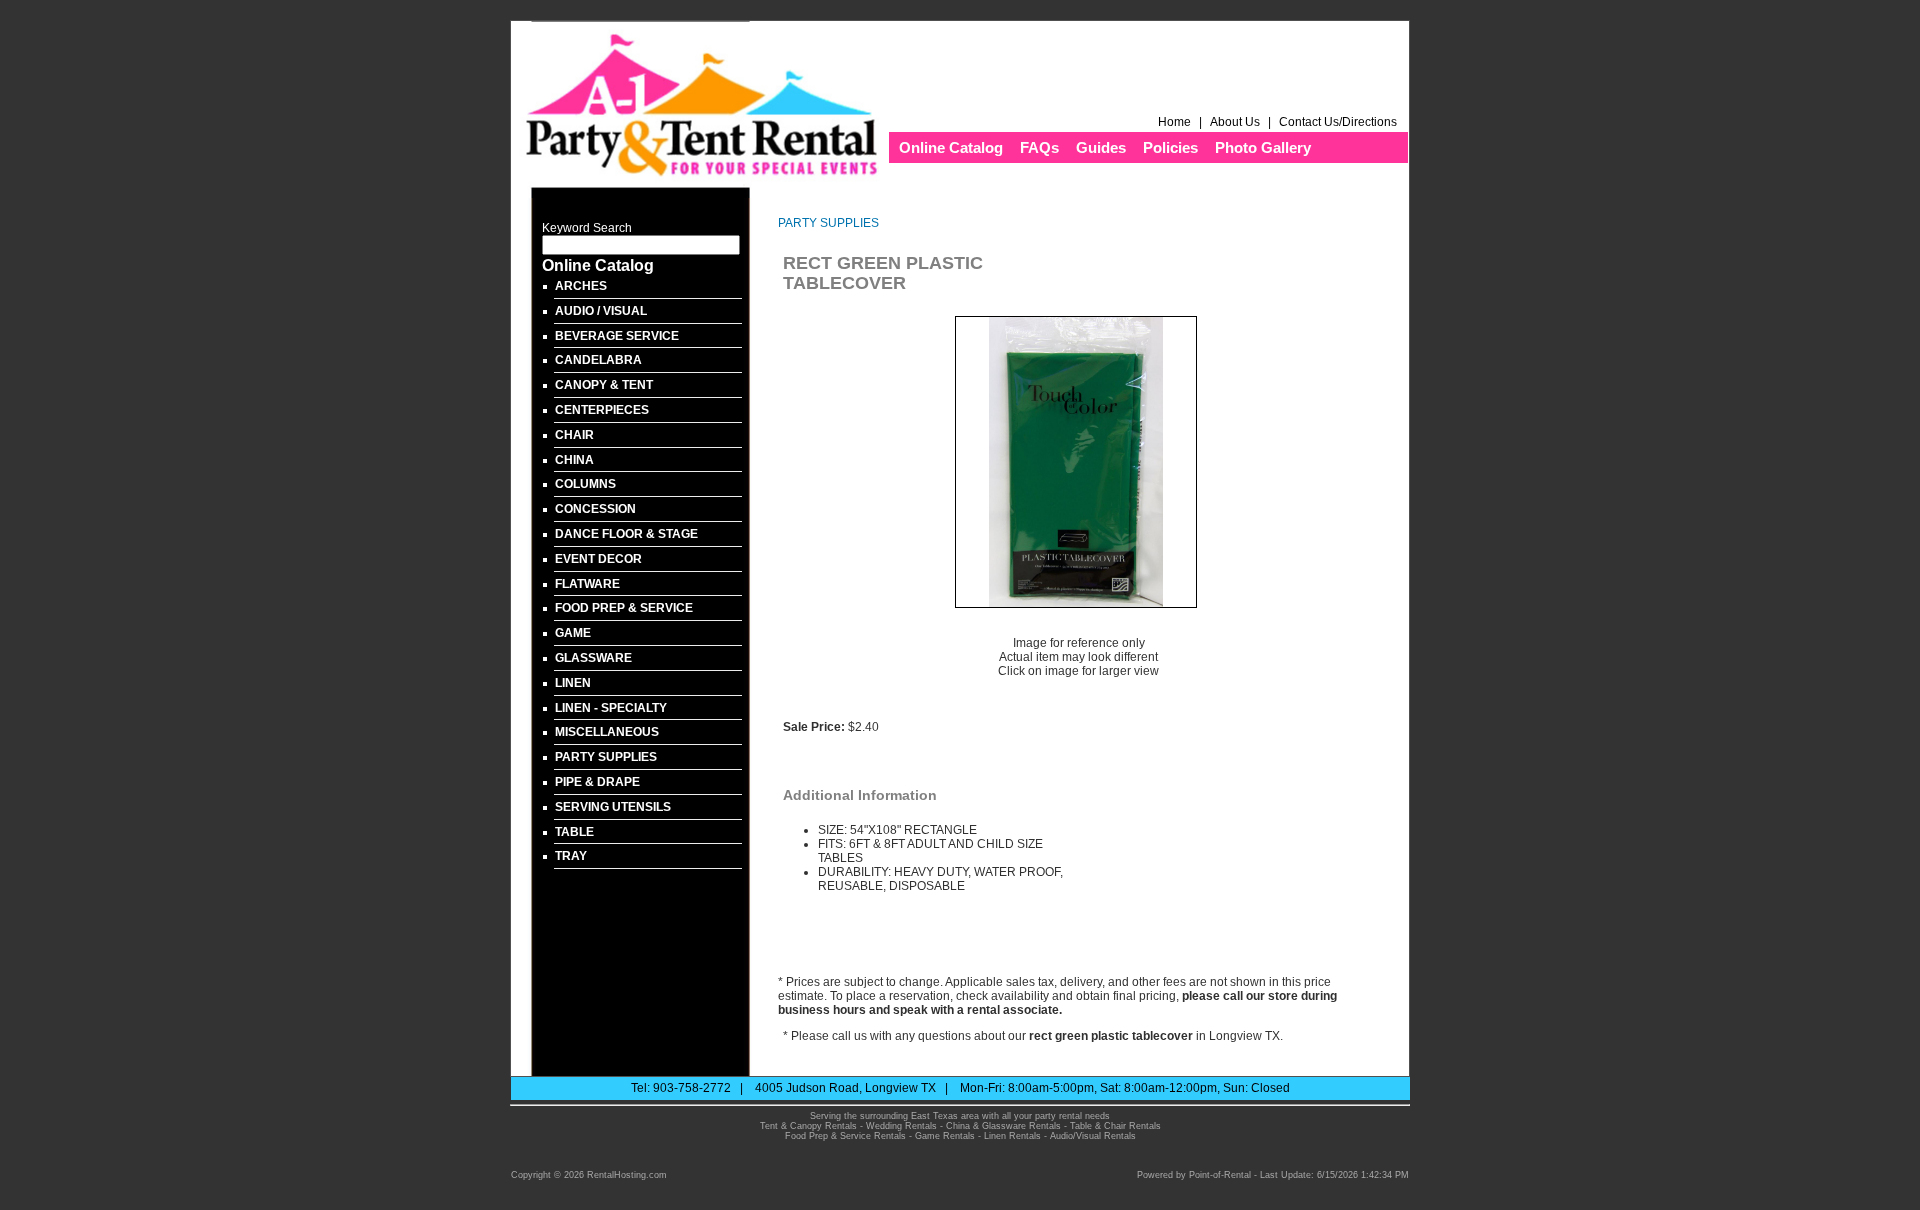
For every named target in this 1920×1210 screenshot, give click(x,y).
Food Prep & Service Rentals (845, 1136)
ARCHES (581, 286)
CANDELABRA (598, 360)
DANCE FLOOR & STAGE (626, 534)
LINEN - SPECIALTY (611, 708)
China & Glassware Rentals (1003, 1126)
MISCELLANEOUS (607, 732)
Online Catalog (951, 147)
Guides (1101, 147)
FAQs (1039, 147)
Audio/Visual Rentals (1093, 1136)
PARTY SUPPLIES (606, 757)
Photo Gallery (1263, 147)
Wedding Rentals (901, 1126)
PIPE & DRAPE (597, 782)
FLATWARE (587, 584)
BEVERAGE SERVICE (617, 336)
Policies (1170, 147)
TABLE (574, 832)
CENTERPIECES (602, 410)
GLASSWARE (593, 658)
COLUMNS (585, 484)
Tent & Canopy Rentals (808, 1126)
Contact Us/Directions (1339, 122)
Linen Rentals (1012, 1136)
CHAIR (574, 435)
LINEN (573, 683)
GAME (573, 633)
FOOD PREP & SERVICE (624, 608)
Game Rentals (945, 1136)
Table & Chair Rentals (1115, 1126)
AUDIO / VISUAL (601, 311)
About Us (1235, 122)
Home (1174, 122)
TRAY (571, 856)
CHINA (574, 460)
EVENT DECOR (598, 559)
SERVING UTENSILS (613, 807)
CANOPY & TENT (604, 385)
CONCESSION (595, 509)
